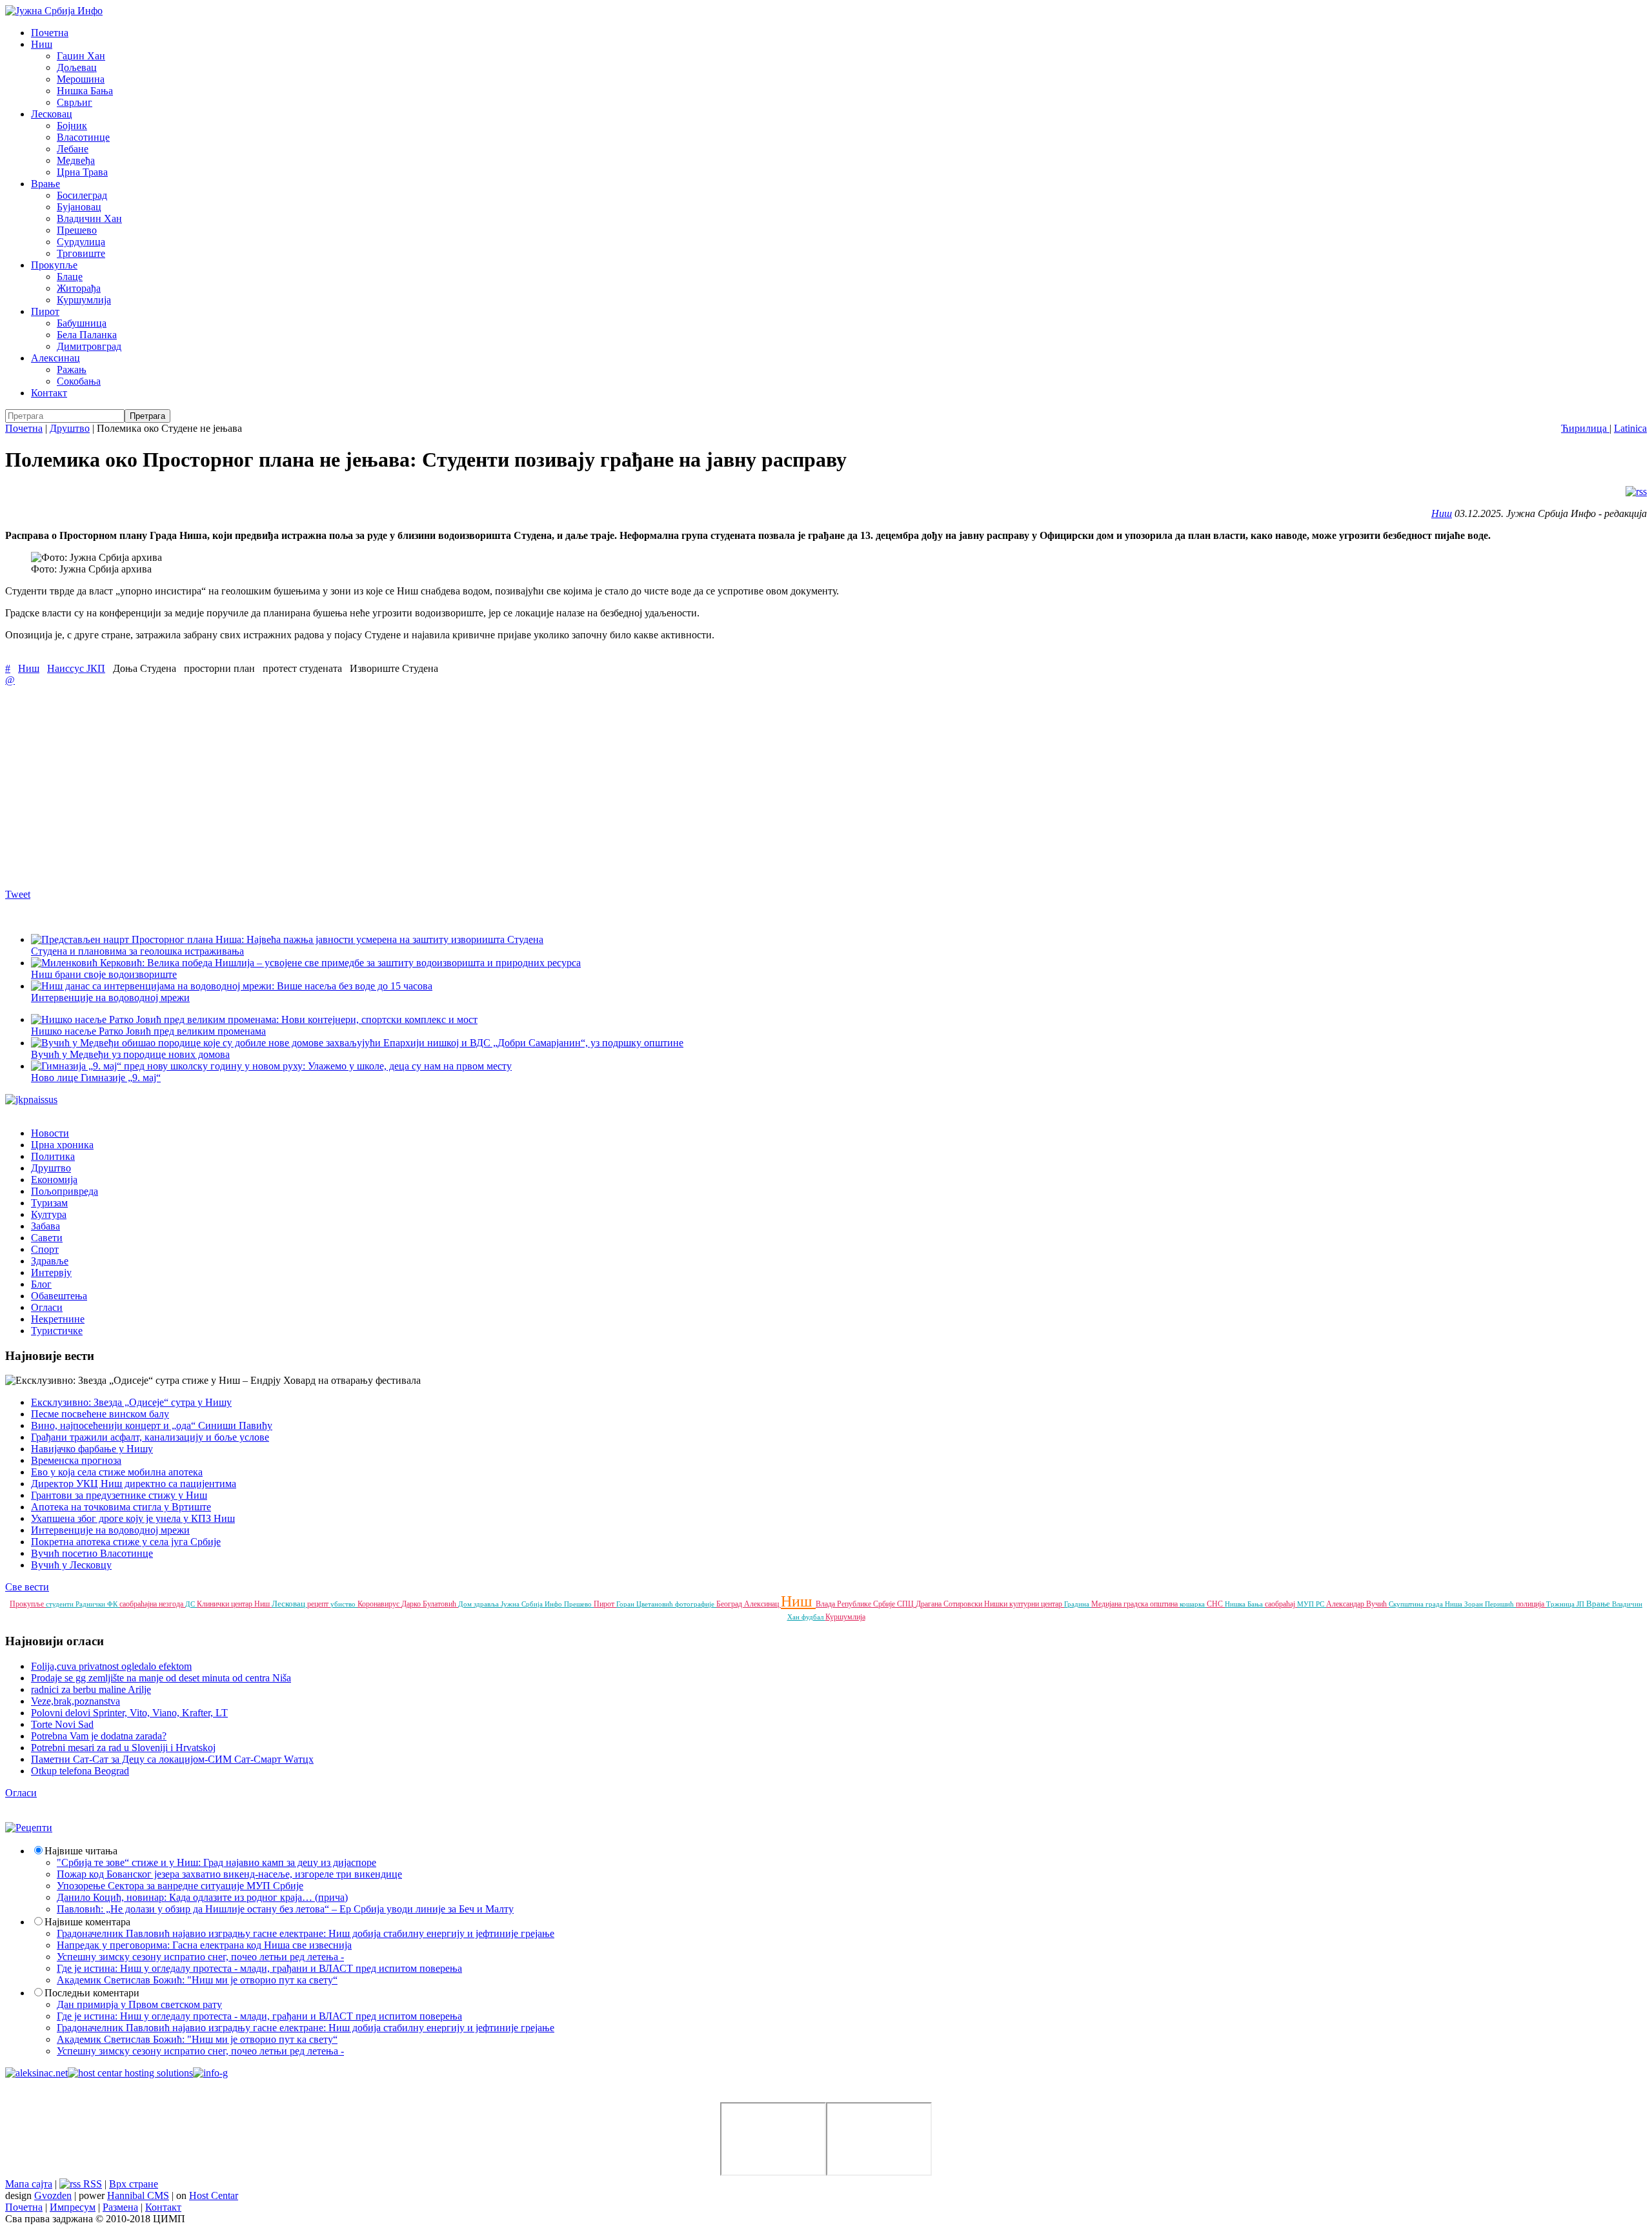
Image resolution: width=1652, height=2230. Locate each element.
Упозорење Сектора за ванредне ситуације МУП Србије (180, 1886)
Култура (49, 1214)
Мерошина (81, 79)
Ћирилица (1585, 428)
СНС (1216, 1604)
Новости (50, 1133)
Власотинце (83, 137)
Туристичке (57, 1331)
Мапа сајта (29, 2184)
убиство (344, 1604)
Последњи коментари (92, 1993)
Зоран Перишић (1490, 1604)
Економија (54, 1180)
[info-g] (210, 2073)
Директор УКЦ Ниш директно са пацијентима (134, 1484)
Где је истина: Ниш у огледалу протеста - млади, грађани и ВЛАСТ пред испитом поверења (259, 1968)
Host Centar (214, 2195)
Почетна (50, 33)
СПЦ (906, 1604)
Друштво (70, 428)
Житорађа (79, 288)
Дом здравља (479, 1604)
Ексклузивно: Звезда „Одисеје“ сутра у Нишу (131, 1402)
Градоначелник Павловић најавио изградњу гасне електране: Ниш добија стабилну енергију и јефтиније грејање (306, 1933)
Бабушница (82, 323)
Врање (45, 184)
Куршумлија (84, 300)
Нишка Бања (85, 91)
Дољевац (77, 67)
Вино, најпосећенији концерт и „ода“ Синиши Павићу (152, 1425)
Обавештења (59, 1296)
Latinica (1630, 428)
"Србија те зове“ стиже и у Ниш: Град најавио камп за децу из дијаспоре (217, 1862)
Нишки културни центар (1024, 1604)
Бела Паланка (87, 335)
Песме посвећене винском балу (100, 1414)
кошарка (1193, 1604)
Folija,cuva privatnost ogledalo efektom (111, 1666)
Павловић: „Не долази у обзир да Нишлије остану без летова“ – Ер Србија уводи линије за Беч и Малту (285, 1909)
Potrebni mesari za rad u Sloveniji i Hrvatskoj (123, 1748)
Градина (1078, 1604)
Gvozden (53, 2195)
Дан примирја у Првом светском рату (139, 2004)
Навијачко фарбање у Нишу (92, 1449)
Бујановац (79, 207)
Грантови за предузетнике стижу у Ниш (119, 1495)
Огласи (47, 1307)
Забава (45, 1226)
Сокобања (79, 381)
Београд (730, 1604)
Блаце (70, 277)
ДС (191, 1604)
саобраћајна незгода (152, 1604)
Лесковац (52, 114)
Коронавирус (379, 1604)
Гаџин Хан (81, 56)
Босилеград (82, 195)
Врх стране (134, 2184)
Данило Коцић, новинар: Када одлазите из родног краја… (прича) (202, 1897)
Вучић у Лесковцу (71, 1565)
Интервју (51, 1272)
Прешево (77, 230)
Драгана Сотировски (950, 1604)
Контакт (49, 393)
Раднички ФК (97, 1604)
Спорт (45, 1249)
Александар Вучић (1357, 1604)
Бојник (72, 126)
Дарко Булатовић (430, 1604)
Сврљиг (75, 102)
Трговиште (81, 253)
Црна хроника (62, 1145)
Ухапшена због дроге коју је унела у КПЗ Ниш (133, 1518)
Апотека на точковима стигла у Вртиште (121, 1507)
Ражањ (72, 370)
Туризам (49, 1203)
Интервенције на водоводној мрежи (110, 1530)
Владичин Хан (89, 218)
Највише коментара (87, 1922)
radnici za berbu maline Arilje (91, 1689)
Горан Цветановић (646, 1604)
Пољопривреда (65, 1191)
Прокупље (54, 265)
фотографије (696, 1604)
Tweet (18, 894)
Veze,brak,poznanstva (76, 1701)
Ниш (42, 44)
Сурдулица (81, 242)
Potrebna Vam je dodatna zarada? (99, 1736)
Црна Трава (82, 172)
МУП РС (1312, 1604)
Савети (47, 1238)
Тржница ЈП (1566, 1604)
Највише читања (81, 1851)
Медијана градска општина (1135, 1604)
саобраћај (1281, 1604)
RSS (91, 2184)
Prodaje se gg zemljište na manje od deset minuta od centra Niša (161, 1678)
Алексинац (55, 358)
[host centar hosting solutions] (130, 2073)
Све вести (27, 1587)
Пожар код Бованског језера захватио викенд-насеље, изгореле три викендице (229, 1874)
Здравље (50, 1261)
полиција (1531, 1604)
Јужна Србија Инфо (532, 1604)
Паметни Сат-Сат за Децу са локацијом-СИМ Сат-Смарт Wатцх (172, 1759)
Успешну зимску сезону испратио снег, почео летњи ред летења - (200, 1957)
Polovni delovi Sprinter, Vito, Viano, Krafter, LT (129, 1713)
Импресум (73, 2207)
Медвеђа (76, 160)
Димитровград (89, 346)
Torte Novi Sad (62, 1724)
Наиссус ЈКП (76, 668)
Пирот (45, 311)
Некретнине (58, 1319)
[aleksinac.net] (36, 2073)
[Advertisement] (392, 787)
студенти (61, 1604)
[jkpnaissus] (31, 1100)
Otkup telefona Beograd (80, 1771)
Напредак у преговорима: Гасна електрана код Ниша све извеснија (204, 1945)
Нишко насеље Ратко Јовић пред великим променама (148, 1031)
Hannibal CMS (138, 2195)
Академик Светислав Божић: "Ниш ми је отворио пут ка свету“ (197, 1980)
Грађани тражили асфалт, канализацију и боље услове (150, 1437)
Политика (53, 1156)
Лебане (73, 149)
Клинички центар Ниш (234, 1604)
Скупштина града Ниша (1426, 1604)
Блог (41, 1284)
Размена (120, 2207)
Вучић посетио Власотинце (92, 1553)
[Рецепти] (29, 1828)
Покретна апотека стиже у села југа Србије (126, 1542)
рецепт (319, 1604)
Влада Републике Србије (856, 1604)
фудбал (813, 1617)
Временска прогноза (76, 1460)
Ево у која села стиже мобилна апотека (117, 1472)
